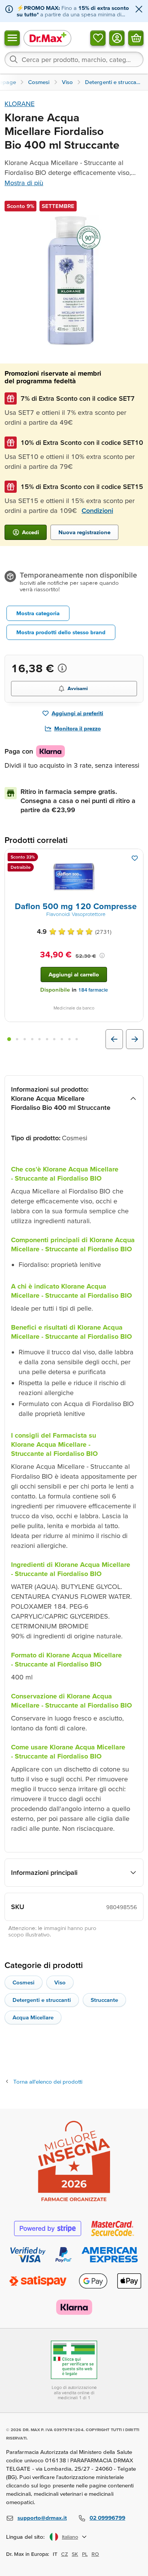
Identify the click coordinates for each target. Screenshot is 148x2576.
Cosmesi (24, 1982)
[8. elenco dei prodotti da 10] (62, 1039)
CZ (65, 2554)
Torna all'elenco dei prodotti (48, 2082)
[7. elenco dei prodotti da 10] (55, 1039)
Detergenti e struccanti (42, 2000)
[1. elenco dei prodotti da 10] (9, 1039)
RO (95, 2554)
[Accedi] (117, 38)
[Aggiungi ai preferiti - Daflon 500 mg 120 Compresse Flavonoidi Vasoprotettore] (135, 858)
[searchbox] (74, 59)
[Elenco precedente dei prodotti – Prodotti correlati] (114, 1039)
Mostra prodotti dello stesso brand (61, 632)
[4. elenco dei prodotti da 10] (32, 1039)
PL (85, 2554)
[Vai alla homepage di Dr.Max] (47, 38)
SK (75, 2554)
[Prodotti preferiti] (98, 38)
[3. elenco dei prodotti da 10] (25, 1039)
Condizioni (97, 510)
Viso (60, 1982)
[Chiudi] (139, 10)
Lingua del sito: (26, 2537)
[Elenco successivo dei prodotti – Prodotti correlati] (135, 1039)
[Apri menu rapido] (12, 38)
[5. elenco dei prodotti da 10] (39, 1039)
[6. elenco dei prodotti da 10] (47, 1039)
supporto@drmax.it (42, 2518)
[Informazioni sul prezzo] (62, 668)
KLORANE (20, 104)
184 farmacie (93, 990)
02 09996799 (107, 2518)
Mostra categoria (38, 613)
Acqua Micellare (33, 2017)
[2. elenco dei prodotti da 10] (17, 1039)
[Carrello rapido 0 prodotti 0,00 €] (136, 38)
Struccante (104, 2000)
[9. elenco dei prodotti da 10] (69, 1039)
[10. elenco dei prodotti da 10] (77, 1039)
